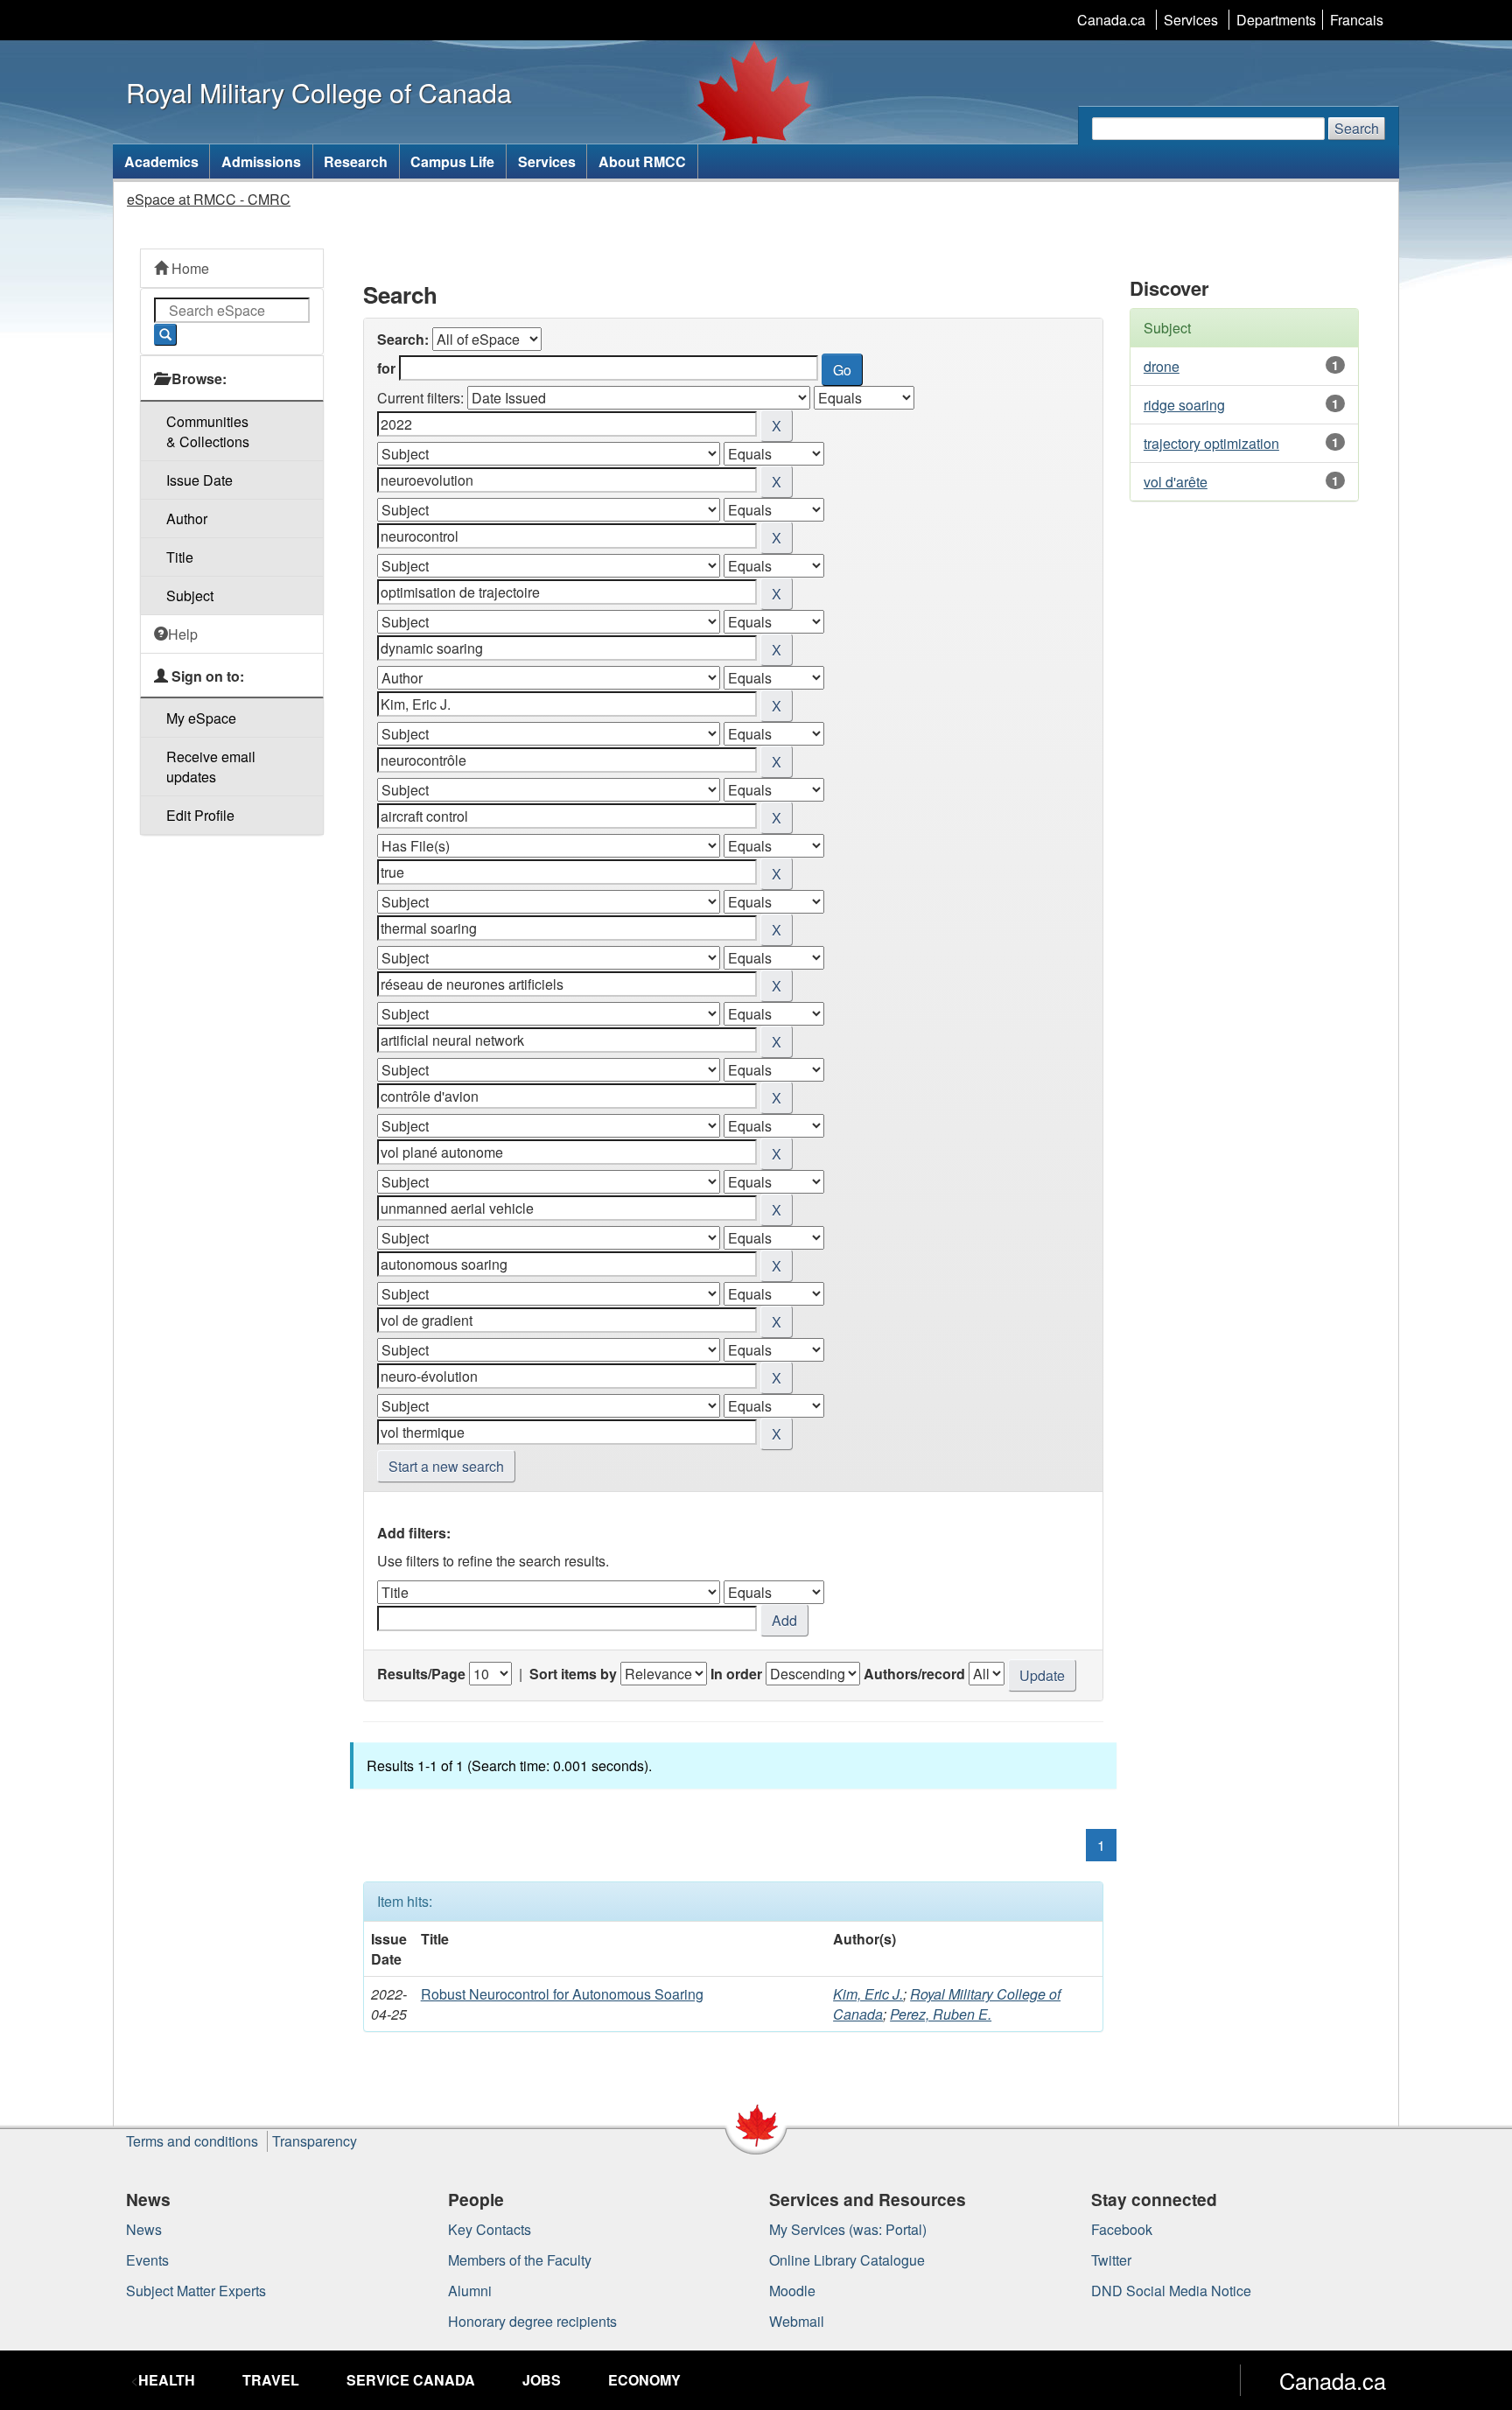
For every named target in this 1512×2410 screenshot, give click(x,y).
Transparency (315, 2141)
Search (1357, 128)
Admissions (261, 161)
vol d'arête (1176, 482)
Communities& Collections (208, 431)
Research (356, 161)
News (144, 2229)
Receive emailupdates (211, 767)
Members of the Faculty (520, 2260)
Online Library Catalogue (847, 2260)
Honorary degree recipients (532, 2321)
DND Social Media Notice (1171, 2291)
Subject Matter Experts (196, 2291)
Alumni (470, 2291)
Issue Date (199, 480)
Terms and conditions (192, 2141)
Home (189, 268)
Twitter (1111, 2260)
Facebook (1122, 2229)
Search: (403, 339)
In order (736, 1674)
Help (183, 634)
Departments (1276, 20)
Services (1191, 20)
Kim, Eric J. (868, 1994)
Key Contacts (490, 2229)
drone (1162, 366)
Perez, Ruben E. (941, 2014)
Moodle (792, 2291)
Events (147, 2260)
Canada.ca (1111, 20)
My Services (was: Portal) (848, 2229)
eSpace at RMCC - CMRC (209, 199)
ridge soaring (1184, 405)
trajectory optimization (1211, 443)
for (386, 368)
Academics (161, 161)
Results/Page (421, 1674)
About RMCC (642, 161)
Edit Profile (200, 815)
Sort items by (573, 1674)
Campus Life (452, 161)
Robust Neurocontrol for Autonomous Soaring (562, 1994)
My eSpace (201, 718)
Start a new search (446, 1466)
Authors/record (914, 1674)
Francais (1357, 20)
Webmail (797, 2321)
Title (180, 557)
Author (187, 518)
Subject (190, 595)
